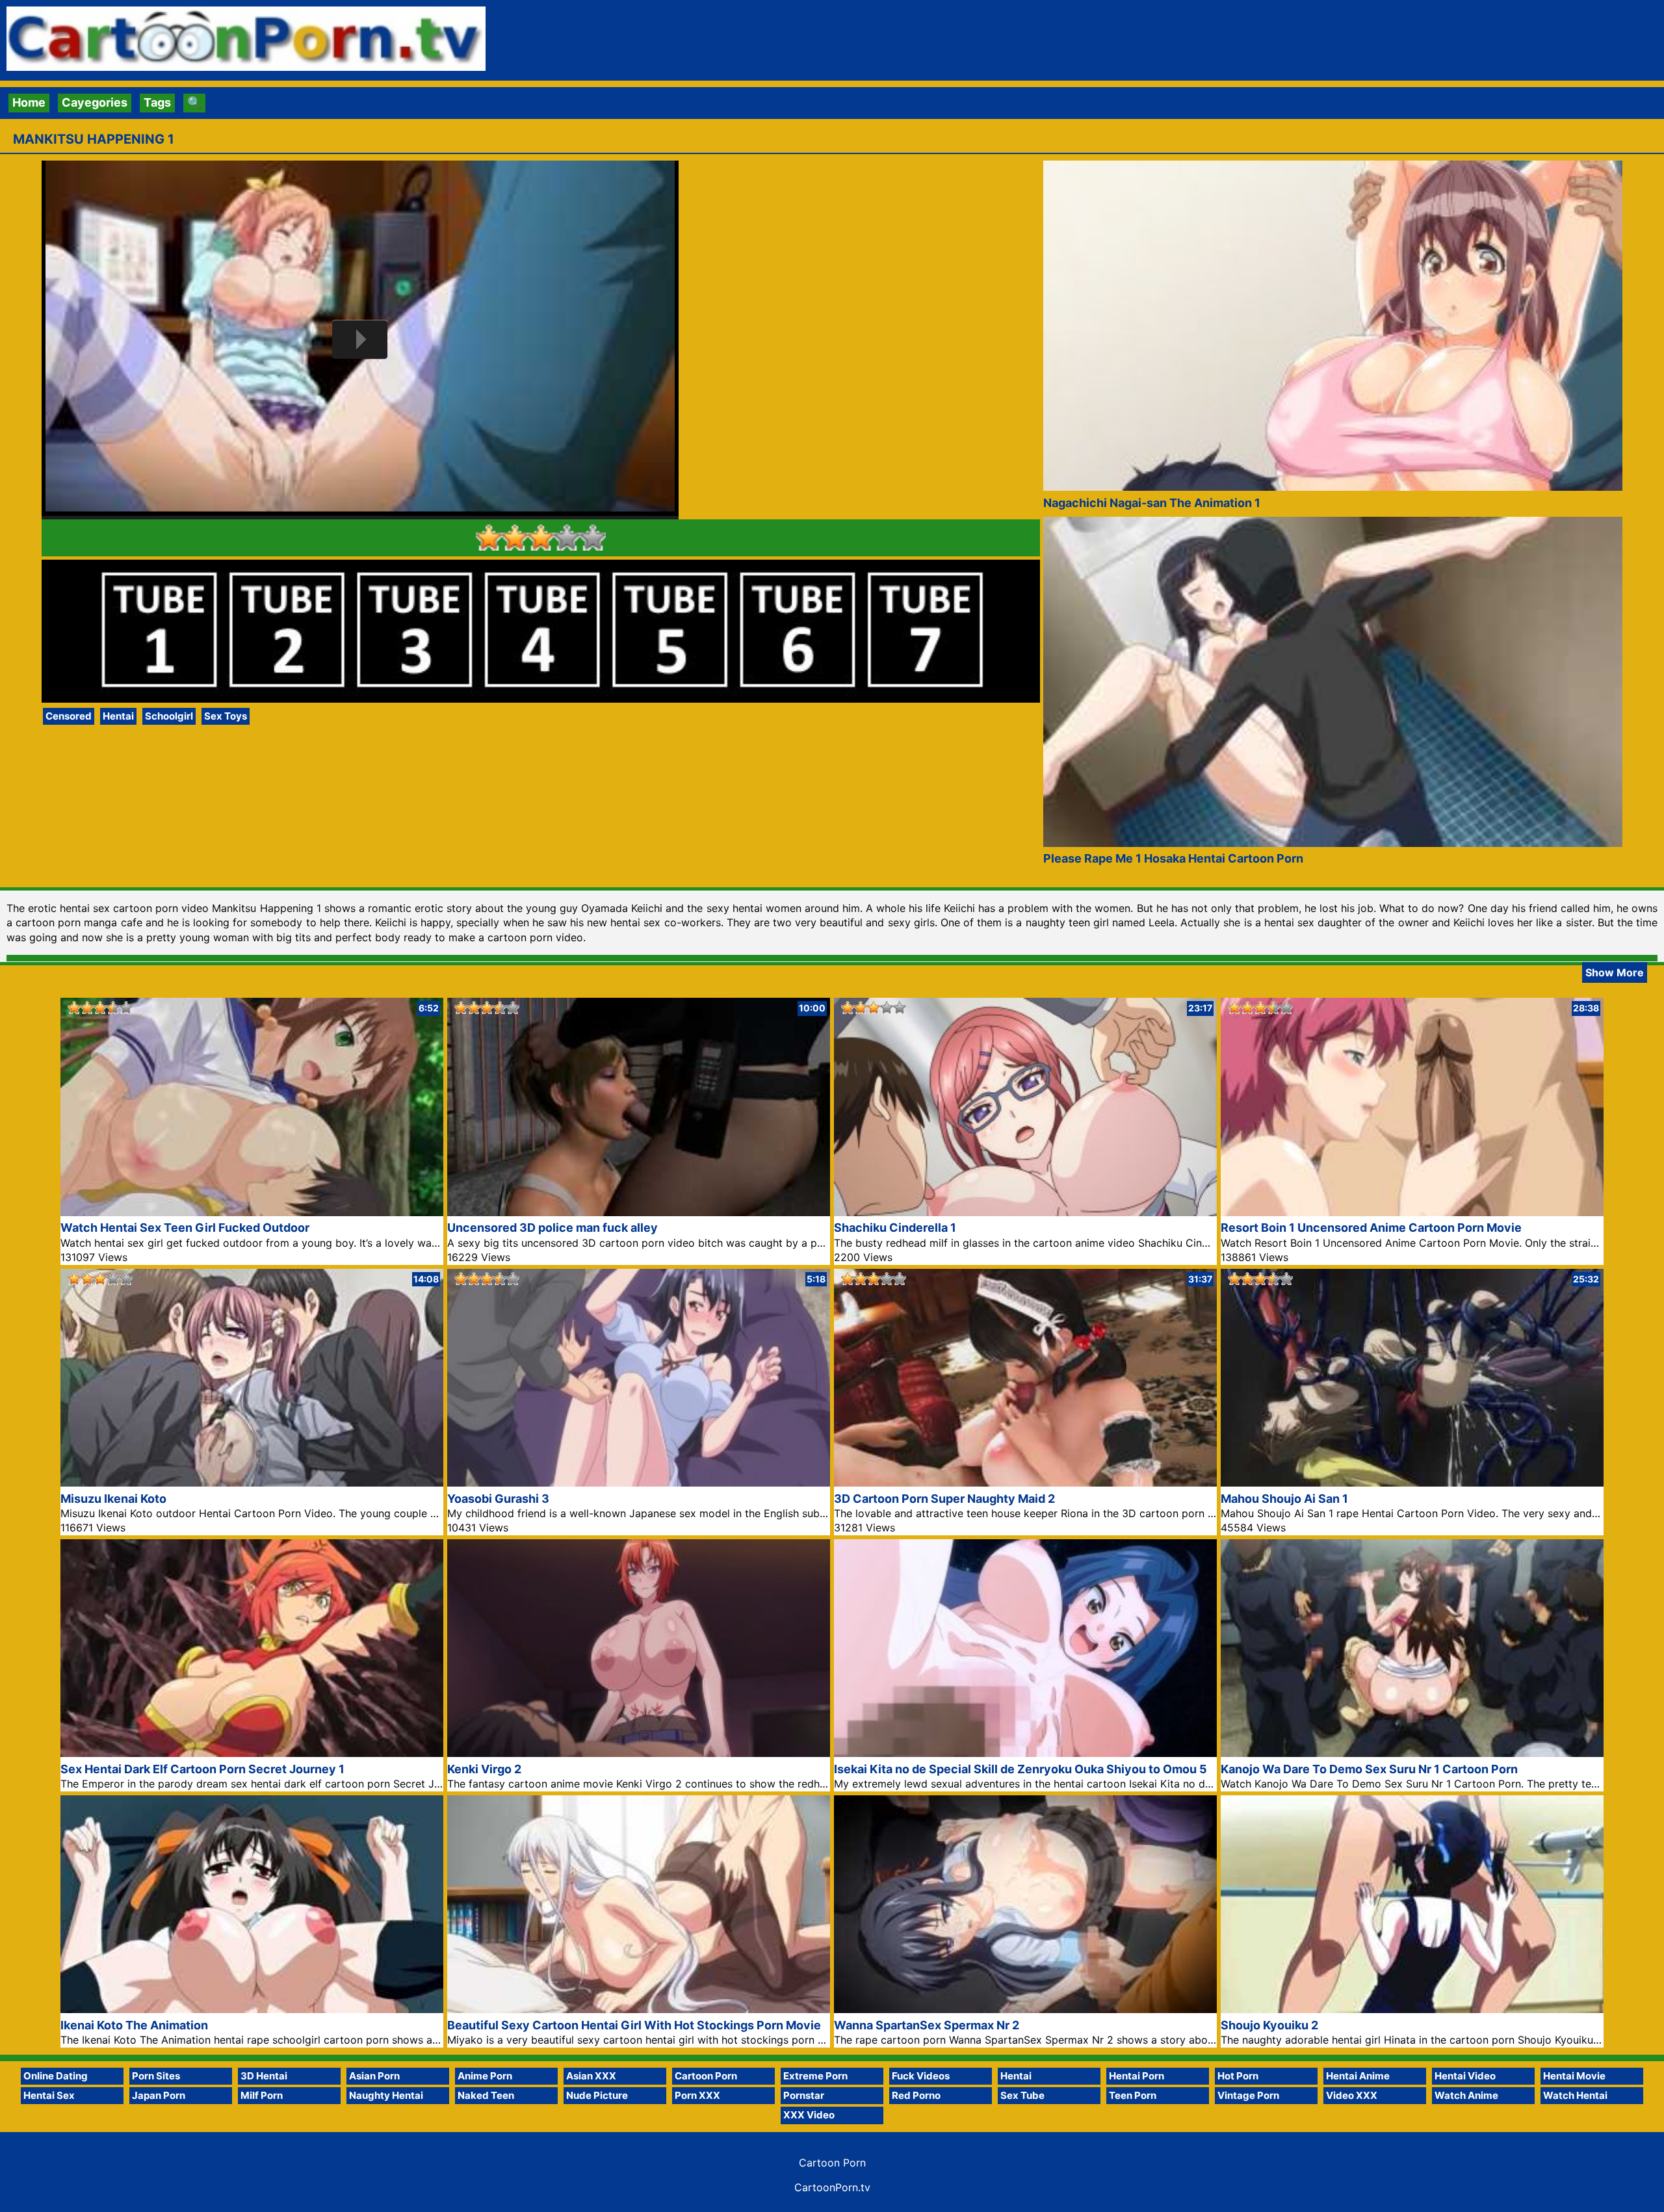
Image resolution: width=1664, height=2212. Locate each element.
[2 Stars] (515, 538)
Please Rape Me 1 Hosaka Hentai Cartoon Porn (1173, 858)
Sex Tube (1022, 2095)
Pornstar (804, 2095)
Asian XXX (591, 2076)
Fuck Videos (921, 2076)
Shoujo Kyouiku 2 (1269, 2025)
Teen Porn (1133, 2095)
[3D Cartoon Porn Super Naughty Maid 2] (1025, 1482)
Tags (157, 102)
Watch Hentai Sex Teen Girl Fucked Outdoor (185, 1228)
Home (29, 102)
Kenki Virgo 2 (484, 1769)
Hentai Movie (1574, 2076)
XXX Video (809, 2115)
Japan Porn (159, 2095)
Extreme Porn (815, 2076)
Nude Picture (597, 2095)
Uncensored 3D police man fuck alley (552, 1228)
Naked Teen (486, 2095)
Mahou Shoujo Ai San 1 (1284, 1499)
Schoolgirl (169, 716)
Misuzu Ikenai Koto (113, 1499)
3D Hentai (264, 2076)
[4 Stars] (567, 538)
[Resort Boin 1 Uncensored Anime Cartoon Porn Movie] (1412, 1212)
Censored (69, 716)
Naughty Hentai (386, 2095)
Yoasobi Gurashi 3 (498, 1499)
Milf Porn (262, 2095)
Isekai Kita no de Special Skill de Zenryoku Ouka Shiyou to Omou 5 (1020, 1769)
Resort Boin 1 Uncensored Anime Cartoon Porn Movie (1371, 1228)
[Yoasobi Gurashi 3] (639, 1482)
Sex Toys (226, 716)
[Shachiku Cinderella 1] (1025, 1212)
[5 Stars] (593, 538)
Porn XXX (697, 2095)
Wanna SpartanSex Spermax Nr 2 (927, 2025)
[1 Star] (489, 538)
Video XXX (1352, 2095)
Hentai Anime (1358, 2076)
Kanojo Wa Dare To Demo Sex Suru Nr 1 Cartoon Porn (1369, 1769)
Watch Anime (1466, 2095)
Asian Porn (374, 2076)
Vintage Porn (1248, 2095)
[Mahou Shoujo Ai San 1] (1412, 1482)
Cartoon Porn (706, 2076)
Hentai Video (1465, 2076)
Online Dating (56, 2076)
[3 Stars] (541, 538)
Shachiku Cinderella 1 (895, 1228)
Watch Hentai (1575, 2095)
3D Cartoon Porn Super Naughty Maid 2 (944, 1499)
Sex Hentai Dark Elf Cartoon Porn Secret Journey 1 (202, 1769)
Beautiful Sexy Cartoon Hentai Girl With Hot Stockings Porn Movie (634, 2025)
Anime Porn (485, 2076)
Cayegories (95, 102)
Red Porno (916, 2095)
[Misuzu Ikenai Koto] (252, 1482)
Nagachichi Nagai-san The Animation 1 (1152, 503)
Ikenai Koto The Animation (134, 2025)
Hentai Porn (1137, 2076)
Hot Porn (1238, 2076)
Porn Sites (156, 2076)
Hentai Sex (49, 2095)
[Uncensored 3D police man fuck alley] (639, 1212)
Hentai (118, 716)
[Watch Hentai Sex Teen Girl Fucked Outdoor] (252, 1212)
